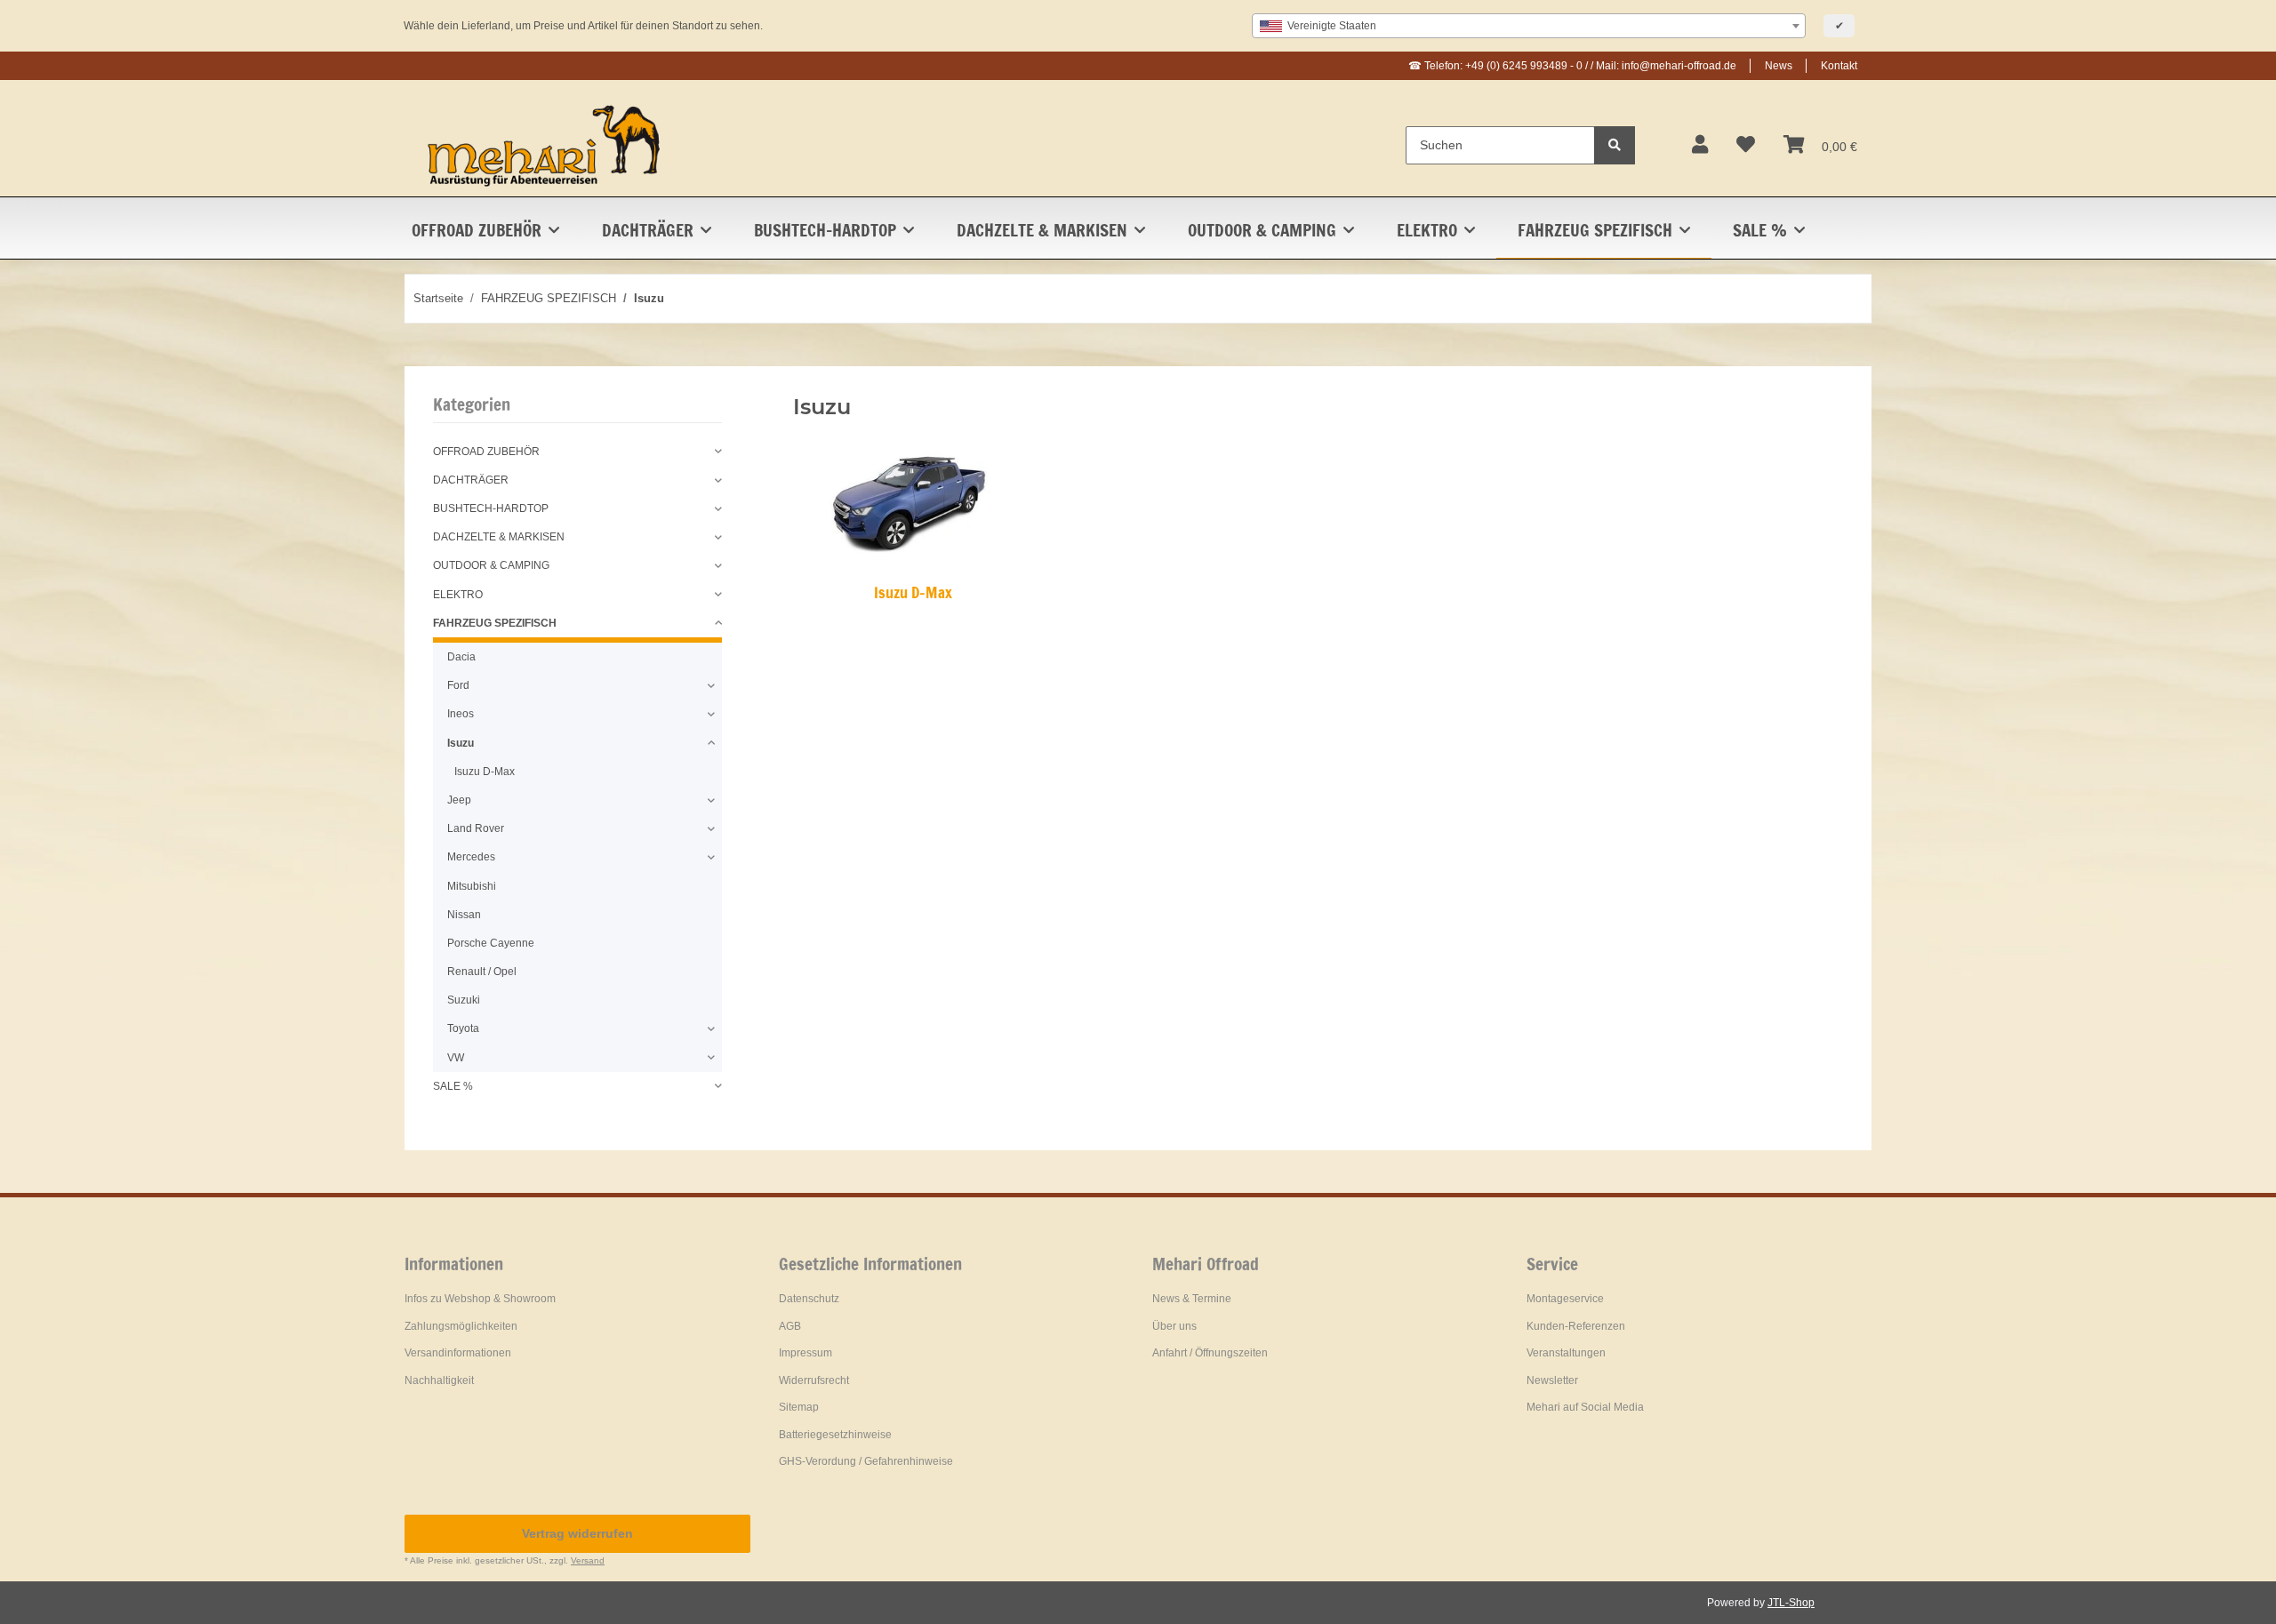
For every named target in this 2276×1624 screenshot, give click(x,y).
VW (456, 1058)
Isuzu (461, 743)
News (1779, 66)
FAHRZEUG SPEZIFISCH (495, 623)
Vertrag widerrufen (577, 1533)
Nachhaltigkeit (439, 1380)
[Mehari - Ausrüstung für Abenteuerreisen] (545, 145)
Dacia (461, 657)
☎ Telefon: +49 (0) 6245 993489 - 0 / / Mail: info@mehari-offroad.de (1572, 66)
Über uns (1174, 1326)
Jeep (459, 800)
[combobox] (1529, 26)
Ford (458, 685)
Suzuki (464, 1000)
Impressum (805, 1353)
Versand (588, 1560)
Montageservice (1565, 1299)
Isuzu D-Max (913, 592)
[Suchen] (1615, 145)
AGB (790, 1326)
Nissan (464, 915)
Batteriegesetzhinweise (835, 1435)
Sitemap (799, 1407)
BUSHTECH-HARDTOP (491, 508)
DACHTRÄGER (471, 480)
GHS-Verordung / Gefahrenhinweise (866, 1461)
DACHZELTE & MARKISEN (499, 537)
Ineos (461, 714)
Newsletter (1552, 1380)
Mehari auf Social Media (1585, 1407)
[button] (1700, 145)
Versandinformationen (458, 1353)
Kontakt (1839, 66)
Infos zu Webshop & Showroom (480, 1299)
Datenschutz (809, 1299)
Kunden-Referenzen (1576, 1326)
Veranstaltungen (1566, 1353)
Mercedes (471, 857)
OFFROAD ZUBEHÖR (486, 452)
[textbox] (1529, 26)
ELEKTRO (458, 595)
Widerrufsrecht (814, 1380)
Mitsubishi (472, 886)
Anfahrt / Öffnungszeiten (1210, 1353)
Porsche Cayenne (491, 943)
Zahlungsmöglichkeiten (461, 1326)
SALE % (453, 1086)
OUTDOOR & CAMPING (491, 565)
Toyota (463, 1028)
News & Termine (1192, 1299)
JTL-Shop (1791, 1603)
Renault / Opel (482, 972)
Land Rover (476, 828)
